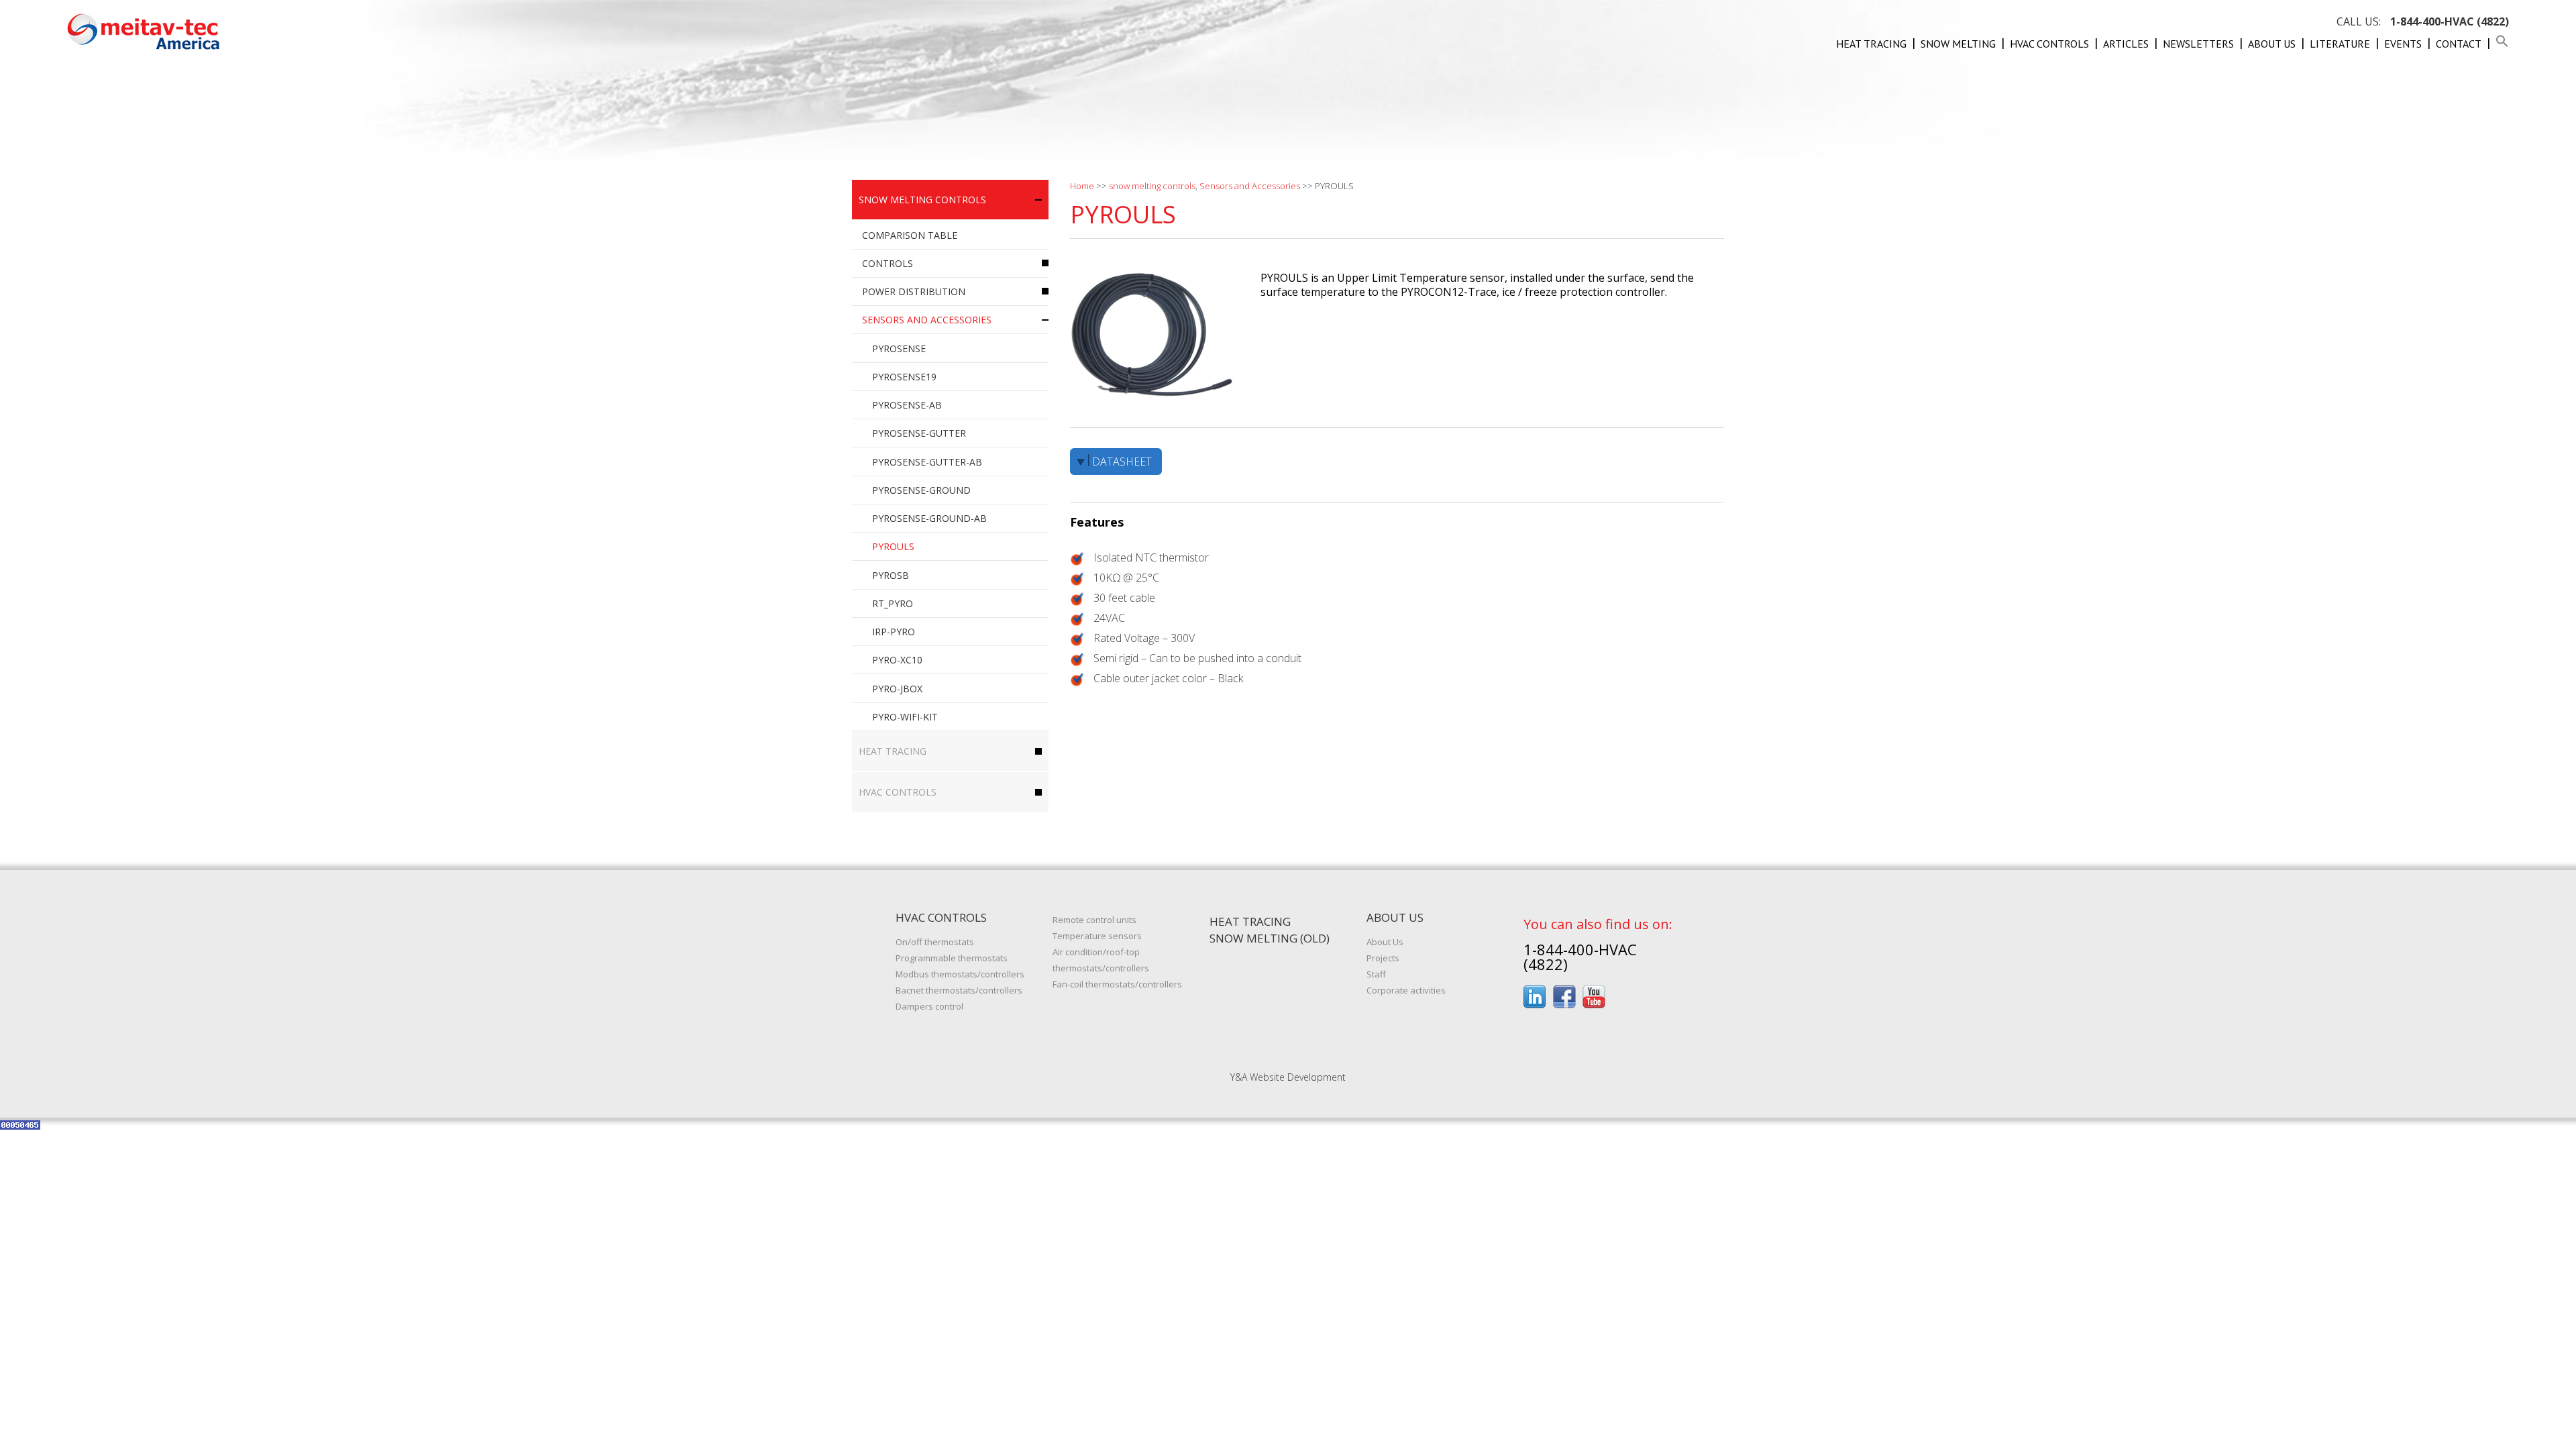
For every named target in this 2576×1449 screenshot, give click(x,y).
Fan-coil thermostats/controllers (1117, 984)
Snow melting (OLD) (1270, 938)
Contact (2459, 44)
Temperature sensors (1097, 936)
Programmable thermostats (952, 958)
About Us (2272, 44)
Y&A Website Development (1288, 1077)
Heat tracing (1871, 44)
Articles (2126, 44)
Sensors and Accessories (1250, 186)
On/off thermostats (935, 942)
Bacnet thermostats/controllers (959, 990)
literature (2340, 44)
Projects (1383, 958)
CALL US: (2423, 21)
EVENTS (2403, 44)
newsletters (2198, 44)
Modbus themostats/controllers (960, 974)
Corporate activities (1406, 990)
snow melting (1958, 44)
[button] (2502, 44)
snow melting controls (1152, 186)
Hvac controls (2049, 44)
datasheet (1122, 462)
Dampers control (929, 1006)
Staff (1376, 974)
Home (1082, 186)
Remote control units (1094, 920)
